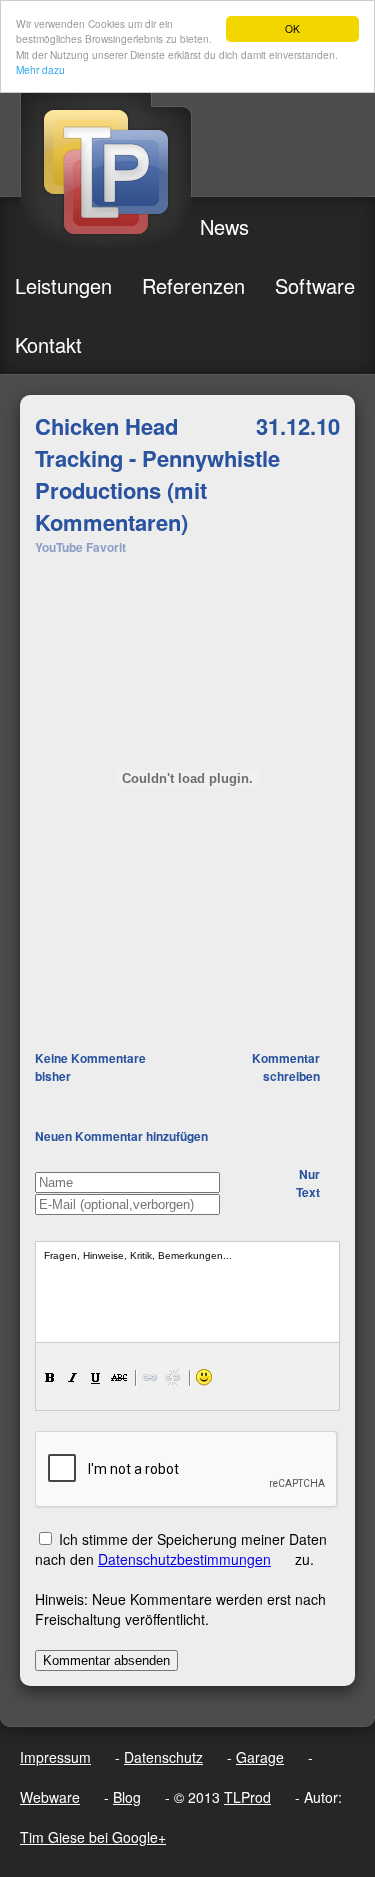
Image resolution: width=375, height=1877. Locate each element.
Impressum (55, 1757)
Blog (127, 1797)
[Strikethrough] (119, 1377)
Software (315, 285)
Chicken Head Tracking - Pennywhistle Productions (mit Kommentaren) (157, 474)
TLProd (247, 1797)
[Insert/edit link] (150, 1377)
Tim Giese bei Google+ (93, 1837)
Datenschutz (163, 1757)
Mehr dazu (40, 69)
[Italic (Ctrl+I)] (73, 1377)
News (224, 226)
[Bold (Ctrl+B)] (50, 1377)
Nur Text (308, 1183)
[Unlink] (173, 1377)
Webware (50, 1797)
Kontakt (48, 344)
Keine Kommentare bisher (90, 1067)
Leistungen (63, 285)
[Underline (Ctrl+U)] (96, 1377)
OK (292, 28)
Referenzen (193, 285)
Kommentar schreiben (286, 1067)
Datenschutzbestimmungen (184, 1559)
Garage (260, 1757)
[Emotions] (204, 1377)
